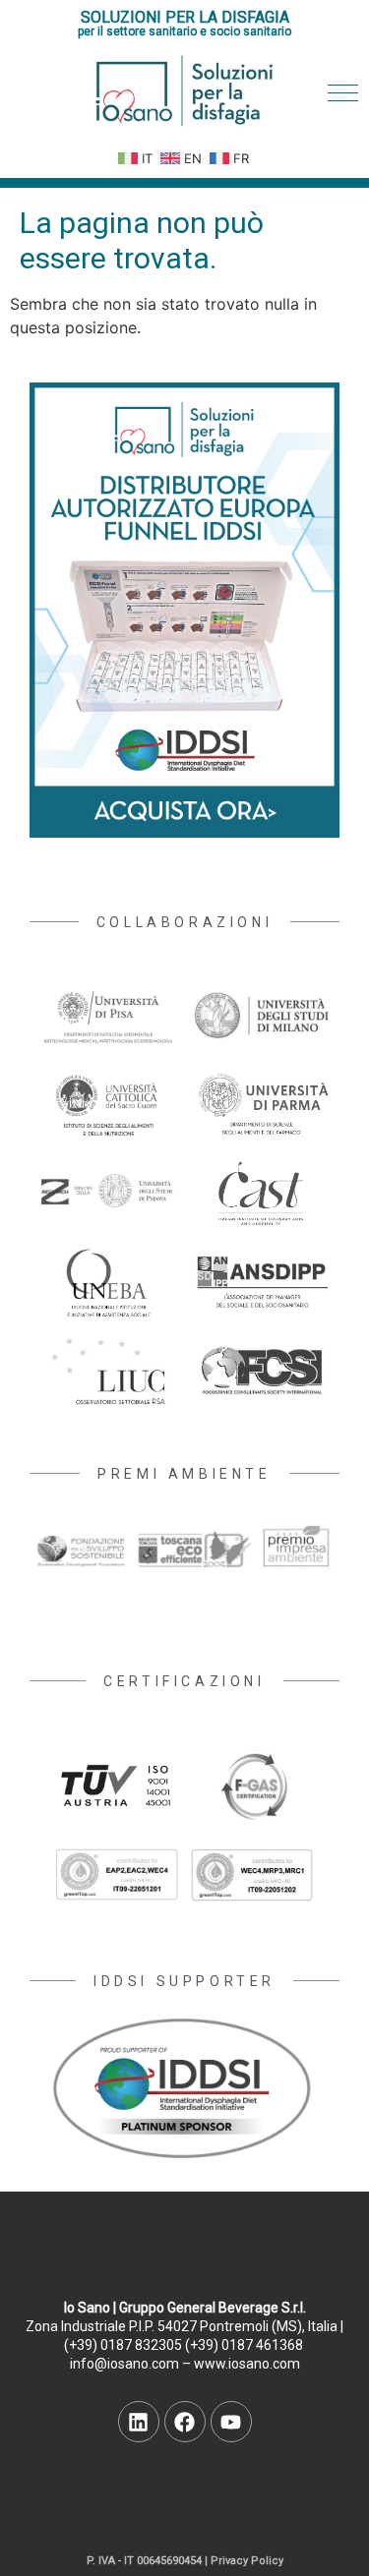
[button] (343, 93)
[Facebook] (185, 2422)
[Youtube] (231, 2422)
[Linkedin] (139, 2422)
